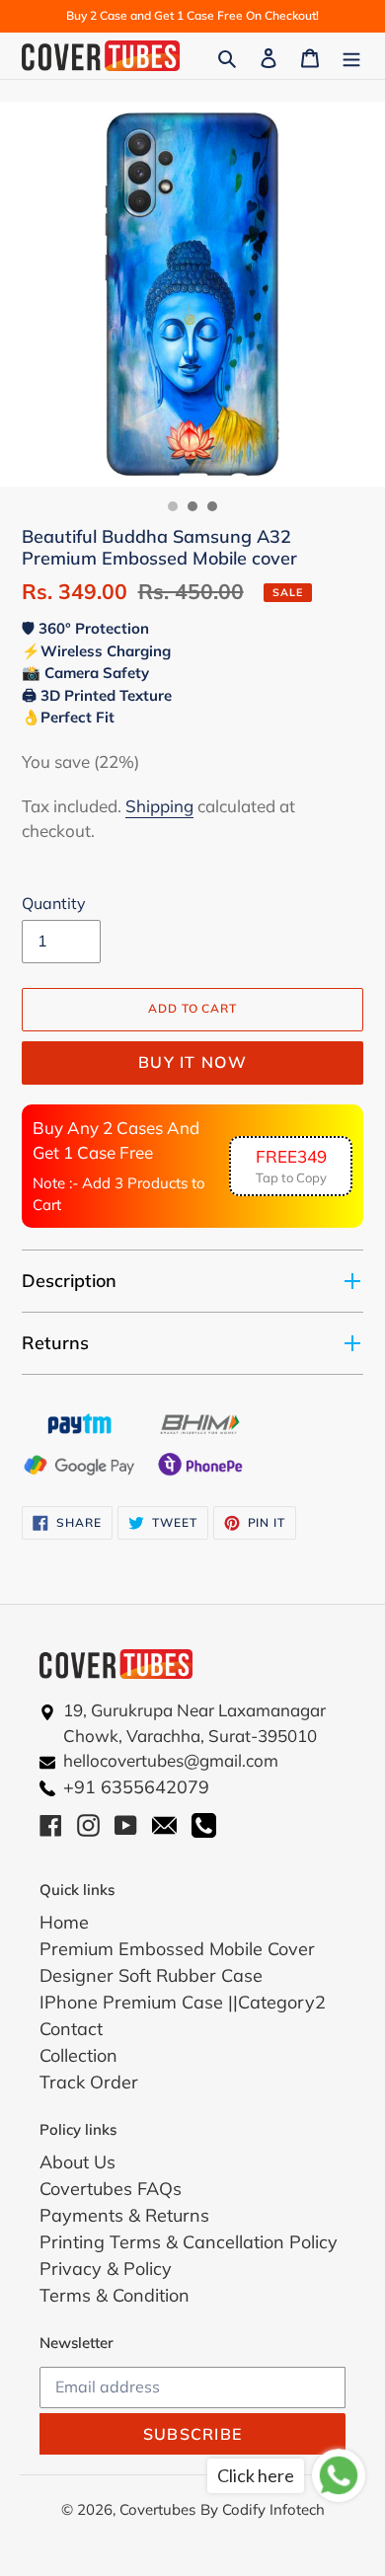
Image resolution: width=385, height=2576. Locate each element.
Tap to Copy (291, 1166)
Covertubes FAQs (111, 2189)
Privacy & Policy (106, 2269)
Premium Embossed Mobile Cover (177, 1949)
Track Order (89, 2082)
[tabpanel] (192, 294)
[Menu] (351, 56)
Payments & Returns (124, 2215)
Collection (78, 2055)
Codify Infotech (273, 2509)
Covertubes (157, 2509)
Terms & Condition (115, 2295)
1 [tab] (173, 506)
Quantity (54, 903)
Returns (55, 1343)
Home (64, 1922)
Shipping (159, 806)
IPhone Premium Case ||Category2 (183, 2002)
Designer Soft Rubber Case (151, 1975)
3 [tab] (212, 506)
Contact (71, 2029)
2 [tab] (192, 506)
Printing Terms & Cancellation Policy (189, 2242)
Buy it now (192, 1062)
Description (69, 1281)
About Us (77, 2162)
